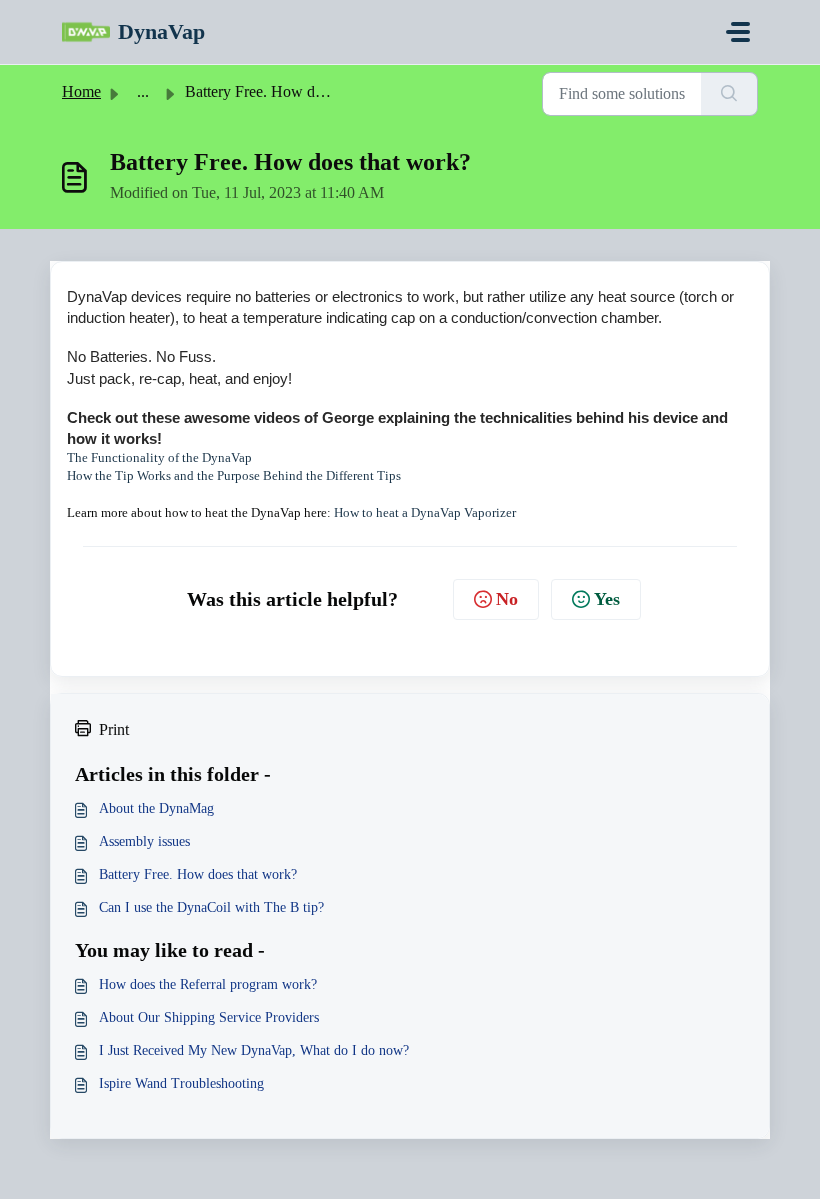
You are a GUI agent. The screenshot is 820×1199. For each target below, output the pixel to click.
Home (81, 91)
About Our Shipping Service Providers (209, 1017)
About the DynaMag (156, 808)
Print (114, 729)
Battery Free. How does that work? (198, 874)
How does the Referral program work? (208, 984)
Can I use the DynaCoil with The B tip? (211, 907)
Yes (607, 599)
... (143, 91)
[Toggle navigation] (738, 32)
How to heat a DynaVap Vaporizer (425, 512)
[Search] (729, 94)
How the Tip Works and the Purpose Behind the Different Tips (234, 475)
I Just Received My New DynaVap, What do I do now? (254, 1050)
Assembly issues (144, 841)
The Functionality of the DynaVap (159, 457)
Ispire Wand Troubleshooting (181, 1083)
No (507, 599)
